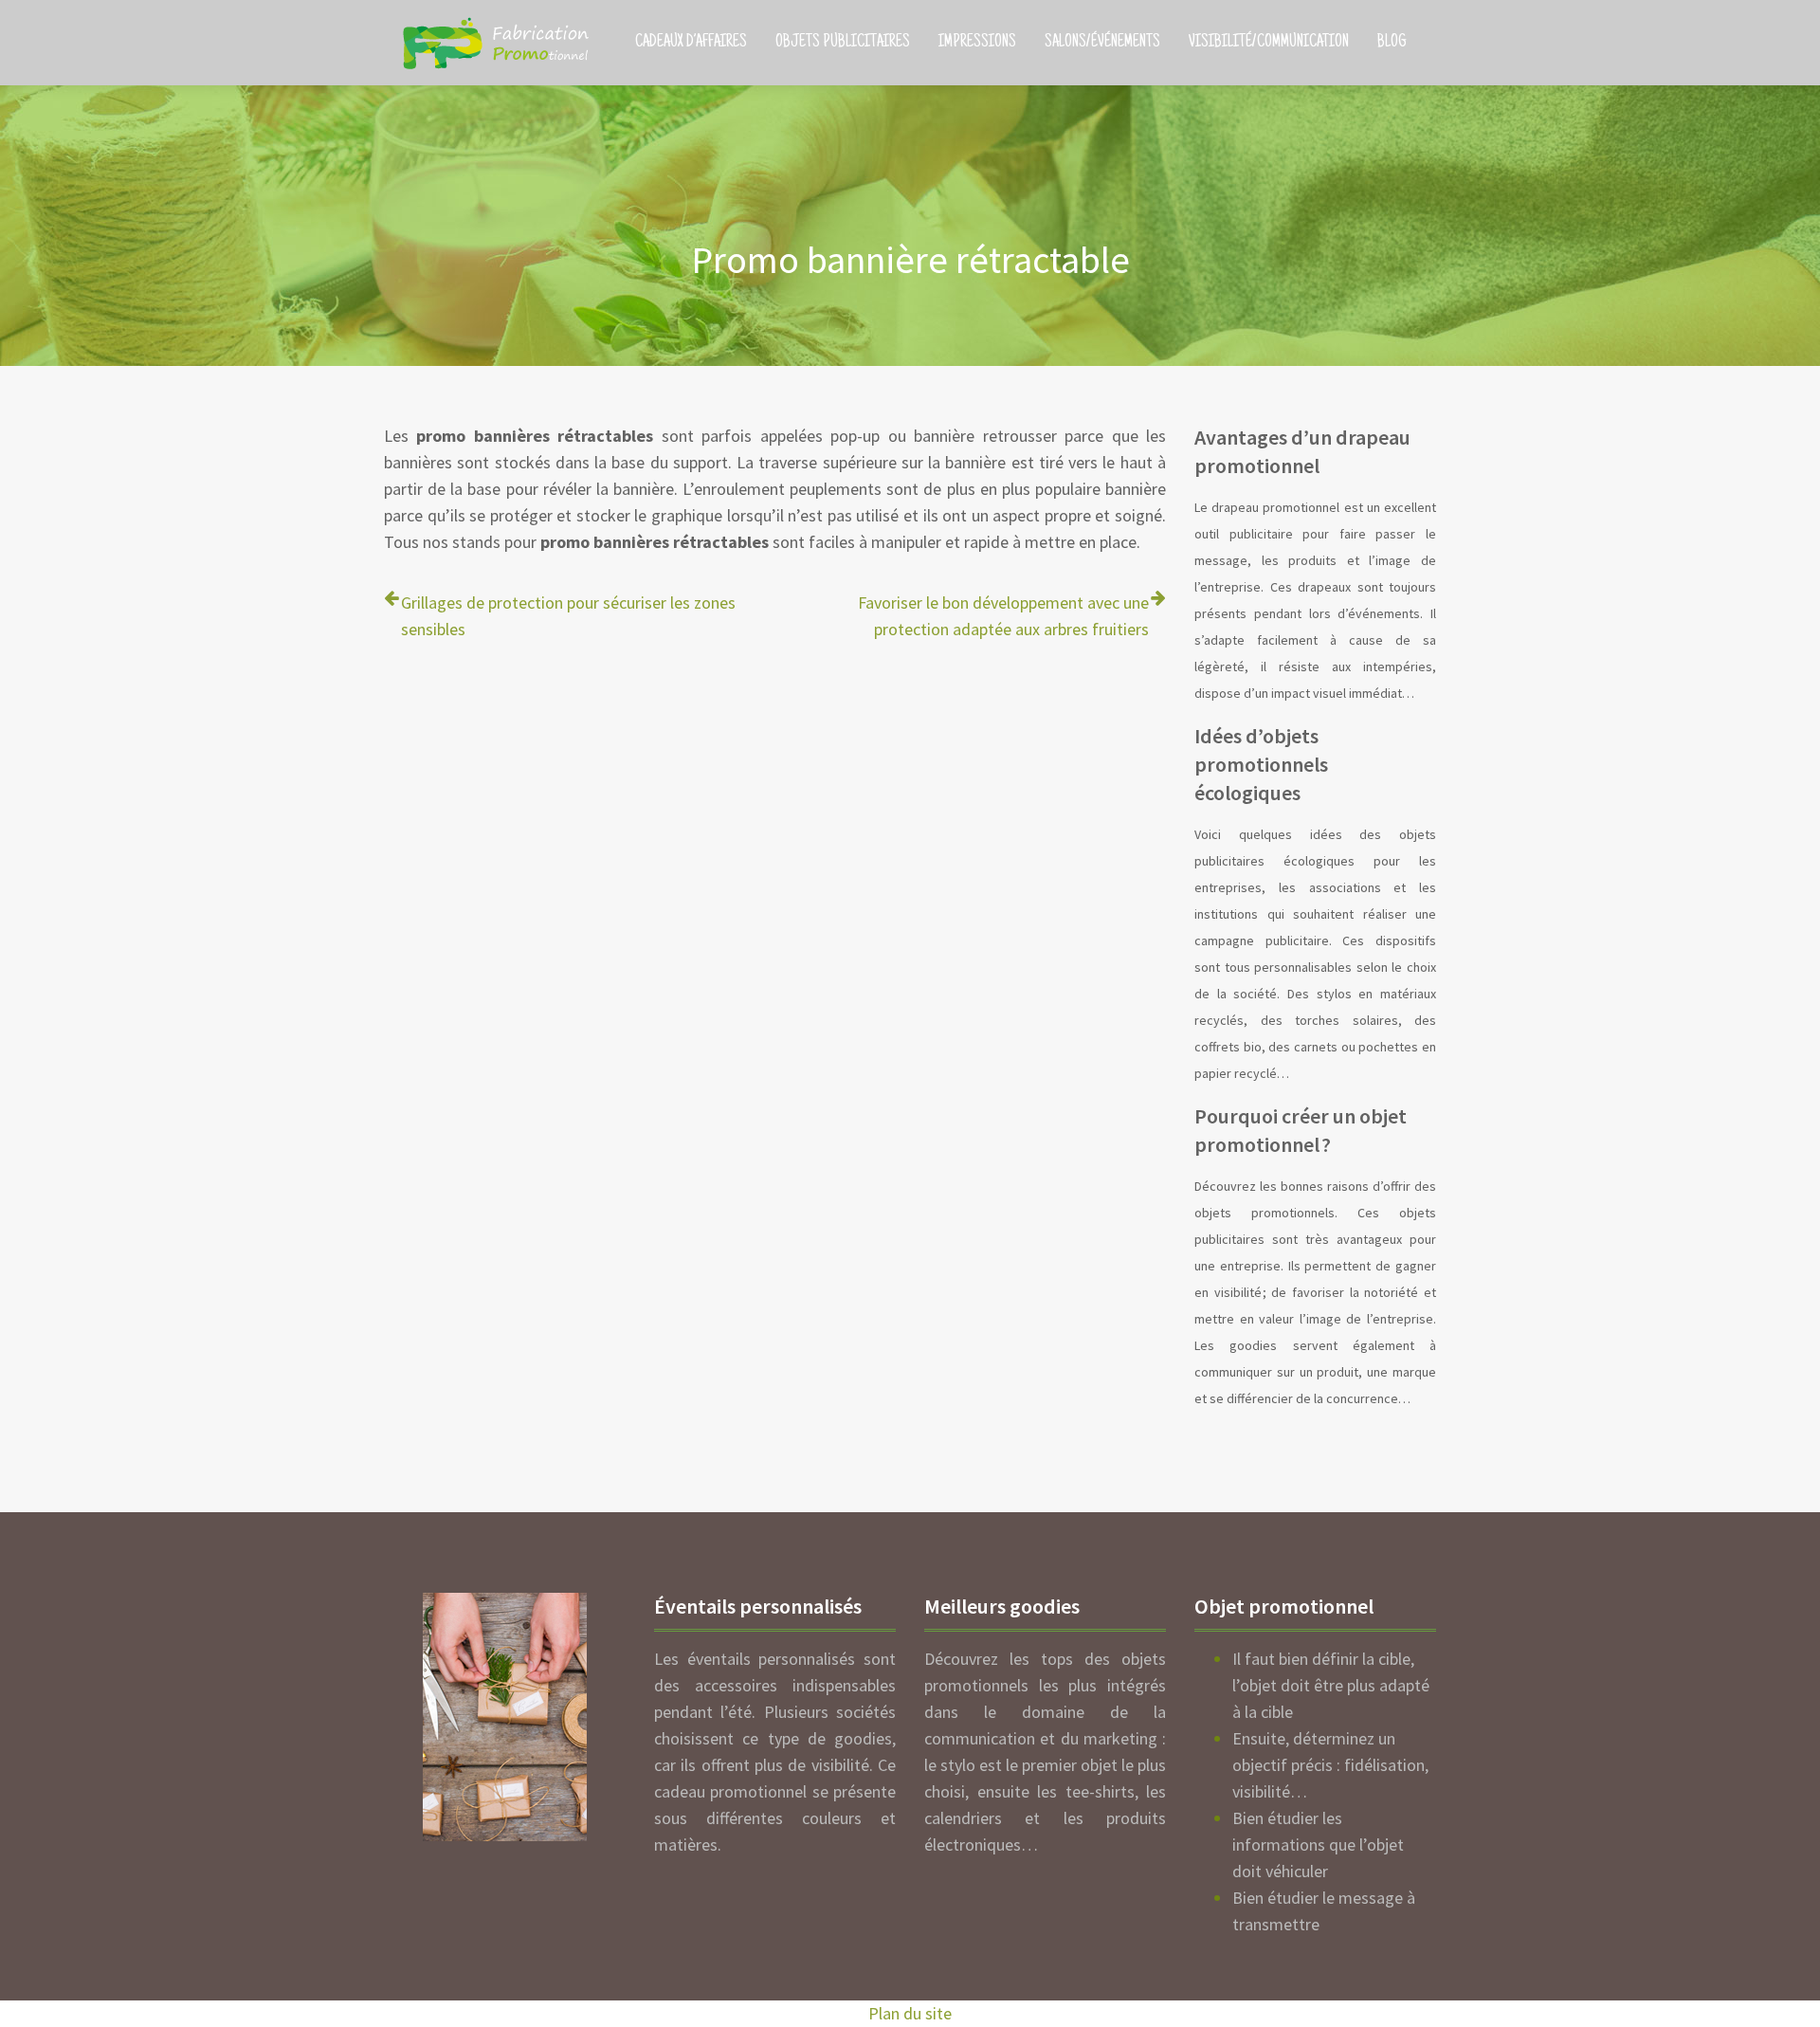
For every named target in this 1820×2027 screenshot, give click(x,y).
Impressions (977, 43)
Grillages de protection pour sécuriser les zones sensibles (568, 616)
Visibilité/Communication (1269, 43)
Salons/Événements (1102, 43)
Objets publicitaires (843, 43)
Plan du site (910, 2013)
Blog (1392, 43)
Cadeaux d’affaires (691, 43)
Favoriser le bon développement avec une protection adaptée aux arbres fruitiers (1003, 616)
